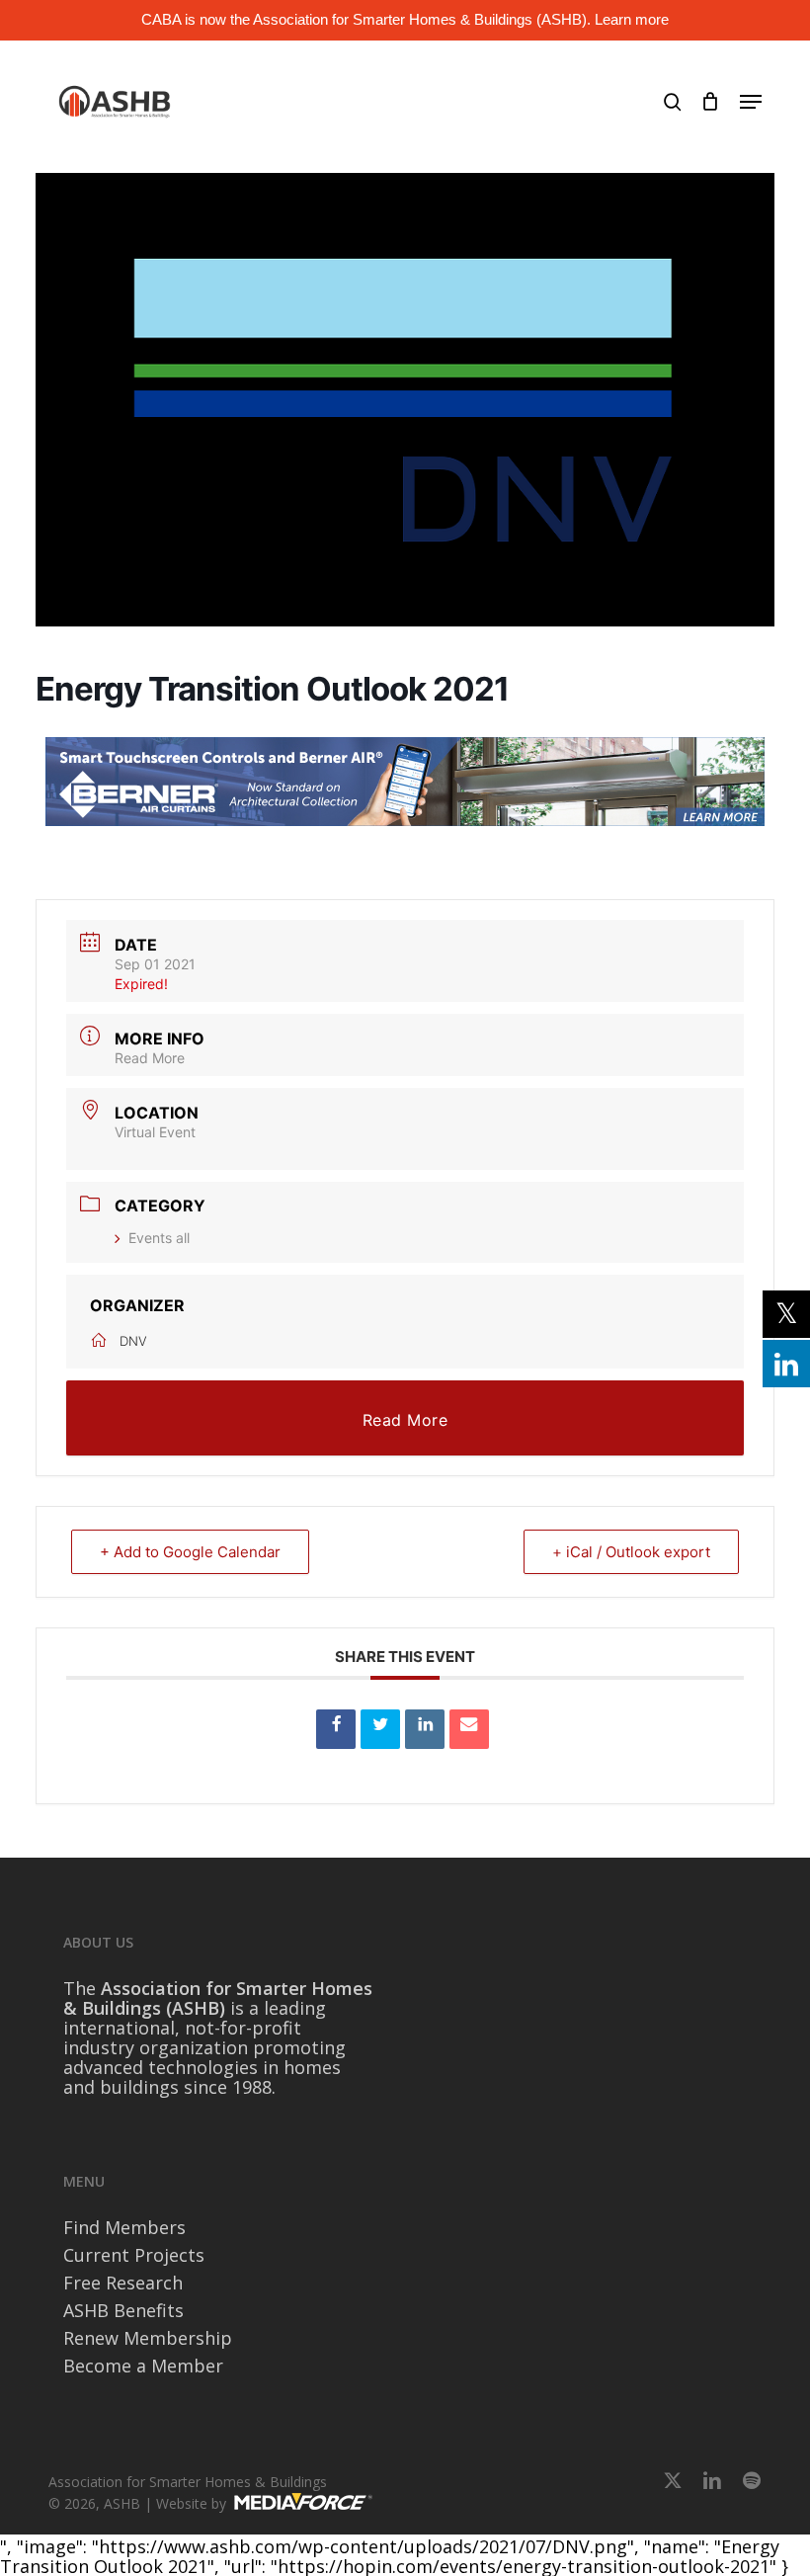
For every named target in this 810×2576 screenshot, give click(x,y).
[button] (751, 102)
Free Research (123, 2283)
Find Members (124, 2227)
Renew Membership (148, 2338)
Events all (159, 1238)
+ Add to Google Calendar (190, 1552)
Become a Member (143, 2366)
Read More (150, 1058)
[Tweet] (380, 1729)
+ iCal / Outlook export (631, 1552)
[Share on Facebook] (336, 1729)
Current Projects (134, 2255)
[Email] (469, 1729)
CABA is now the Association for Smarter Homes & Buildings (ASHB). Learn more (405, 19)
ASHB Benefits (123, 2310)
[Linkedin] (425, 1729)
